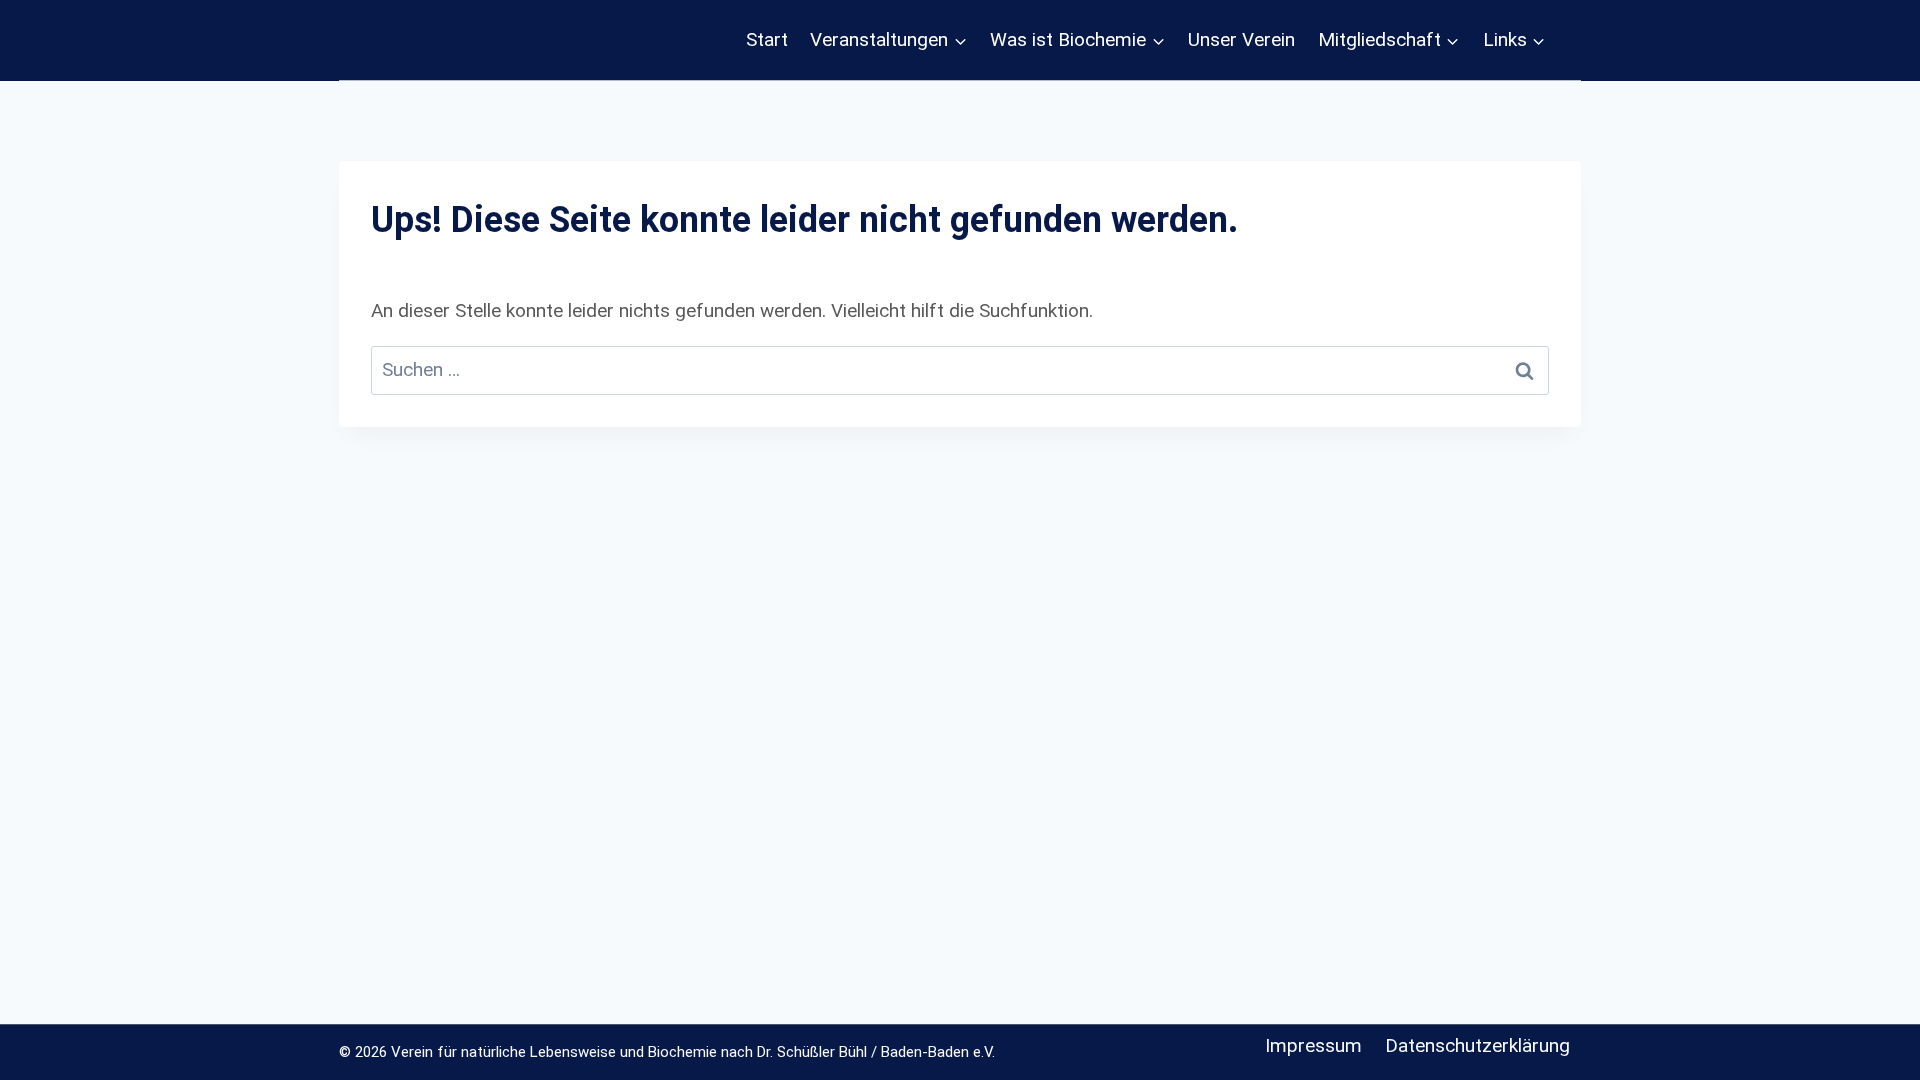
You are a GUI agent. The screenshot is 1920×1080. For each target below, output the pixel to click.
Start (767, 39)
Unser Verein (1241, 39)
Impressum (1313, 1045)
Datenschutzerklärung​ (1477, 1045)
